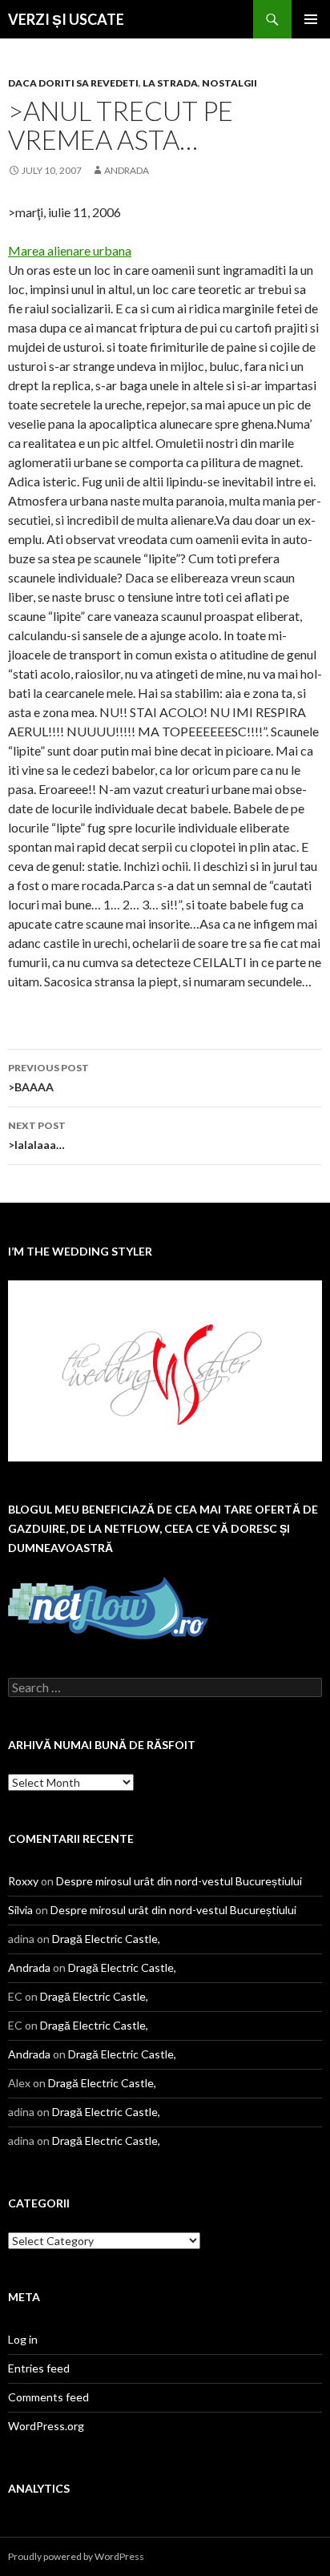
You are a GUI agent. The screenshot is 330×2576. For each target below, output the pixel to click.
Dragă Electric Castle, (106, 1939)
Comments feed (48, 2397)
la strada (170, 83)
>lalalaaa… (37, 1135)
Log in (23, 2339)
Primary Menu (311, 19)
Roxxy (23, 1881)
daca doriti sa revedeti (73, 83)
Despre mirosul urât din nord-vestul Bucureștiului (179, 1881)
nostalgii (229, 83)
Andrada (127, 170)
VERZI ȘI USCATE (66, 19)
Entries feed (39, 2368)
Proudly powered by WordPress (76, 2556)
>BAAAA (48, 1078)
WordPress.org (46, 2426)
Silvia (20, 1910)
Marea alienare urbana (70, 250)
